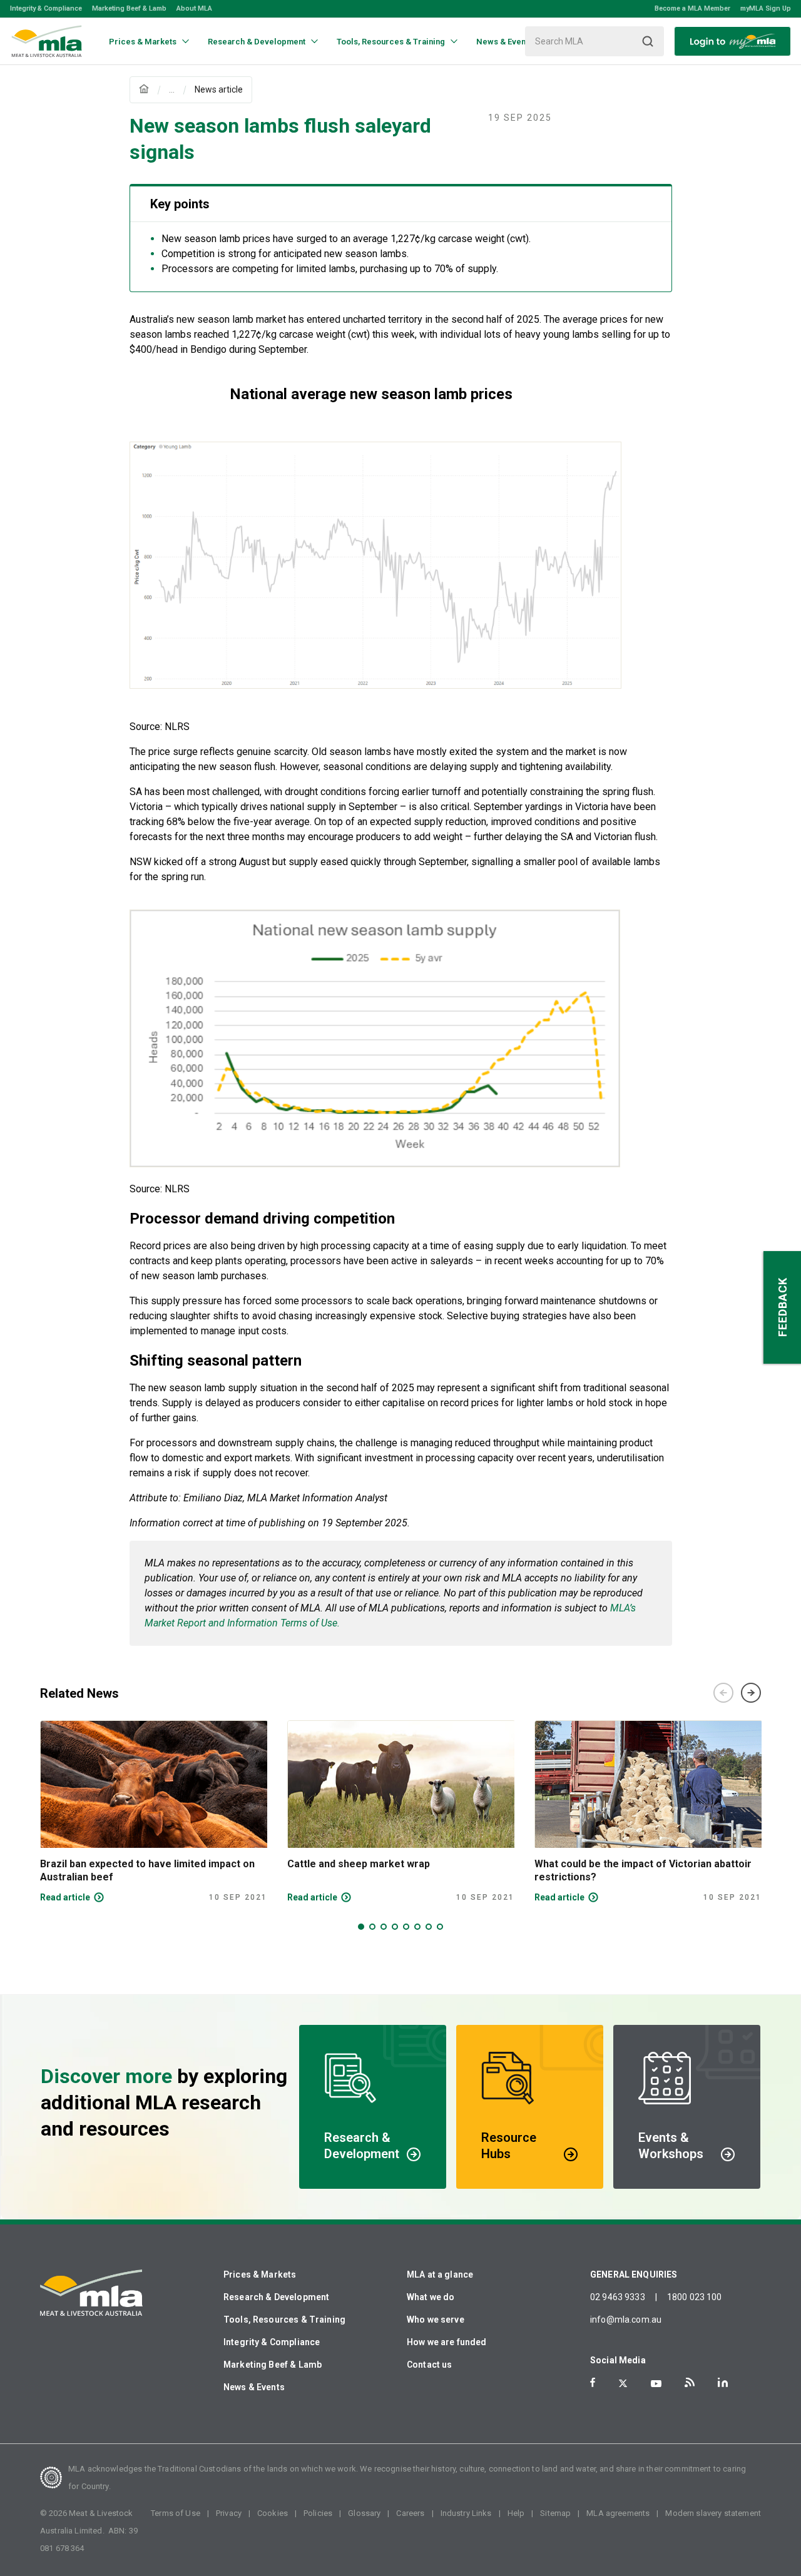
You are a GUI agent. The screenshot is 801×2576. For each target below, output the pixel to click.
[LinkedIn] (723, 2382)
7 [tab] (429, 1927)
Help (516, 2513)
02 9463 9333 (618, 2297)
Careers (410, 2513)
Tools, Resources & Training (284, 2320)
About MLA (194, 8)
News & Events (254, 2387)
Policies (318, 2513)
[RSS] (690, 2382)
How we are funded (447, 2342)
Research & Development (276, 2297)
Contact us (430, 2365)
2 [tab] (372, 1927)
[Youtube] (656, 2384)
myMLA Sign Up (766, 8)
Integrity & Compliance (46, 8)
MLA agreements (618, 2513)
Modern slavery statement (713, 2513)
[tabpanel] (154, 1812)
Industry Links (466, 2513)
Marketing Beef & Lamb (129, 8)
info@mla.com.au (626, 2320)
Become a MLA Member (692, 8)
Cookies (273, 2513)
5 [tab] (406, 1927)
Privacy (229, 2513)
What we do (431, 2297)
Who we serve (436, 2320)
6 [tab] (417, 1927)
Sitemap (555, 2513)
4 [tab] (395, 1927)
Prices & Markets (260, 2274)
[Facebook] (593, 2382)
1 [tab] (361, 1927)
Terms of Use (176, 2513)
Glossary (364, 2513)
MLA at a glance (440, 2274)
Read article (65, 1897)
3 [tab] (384, 1927)
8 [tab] (440, 1927)
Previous (723, 1693)
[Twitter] (623, 2383)
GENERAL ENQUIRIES (634, 2274)
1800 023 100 (695, 2297)
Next (751, 1693)
